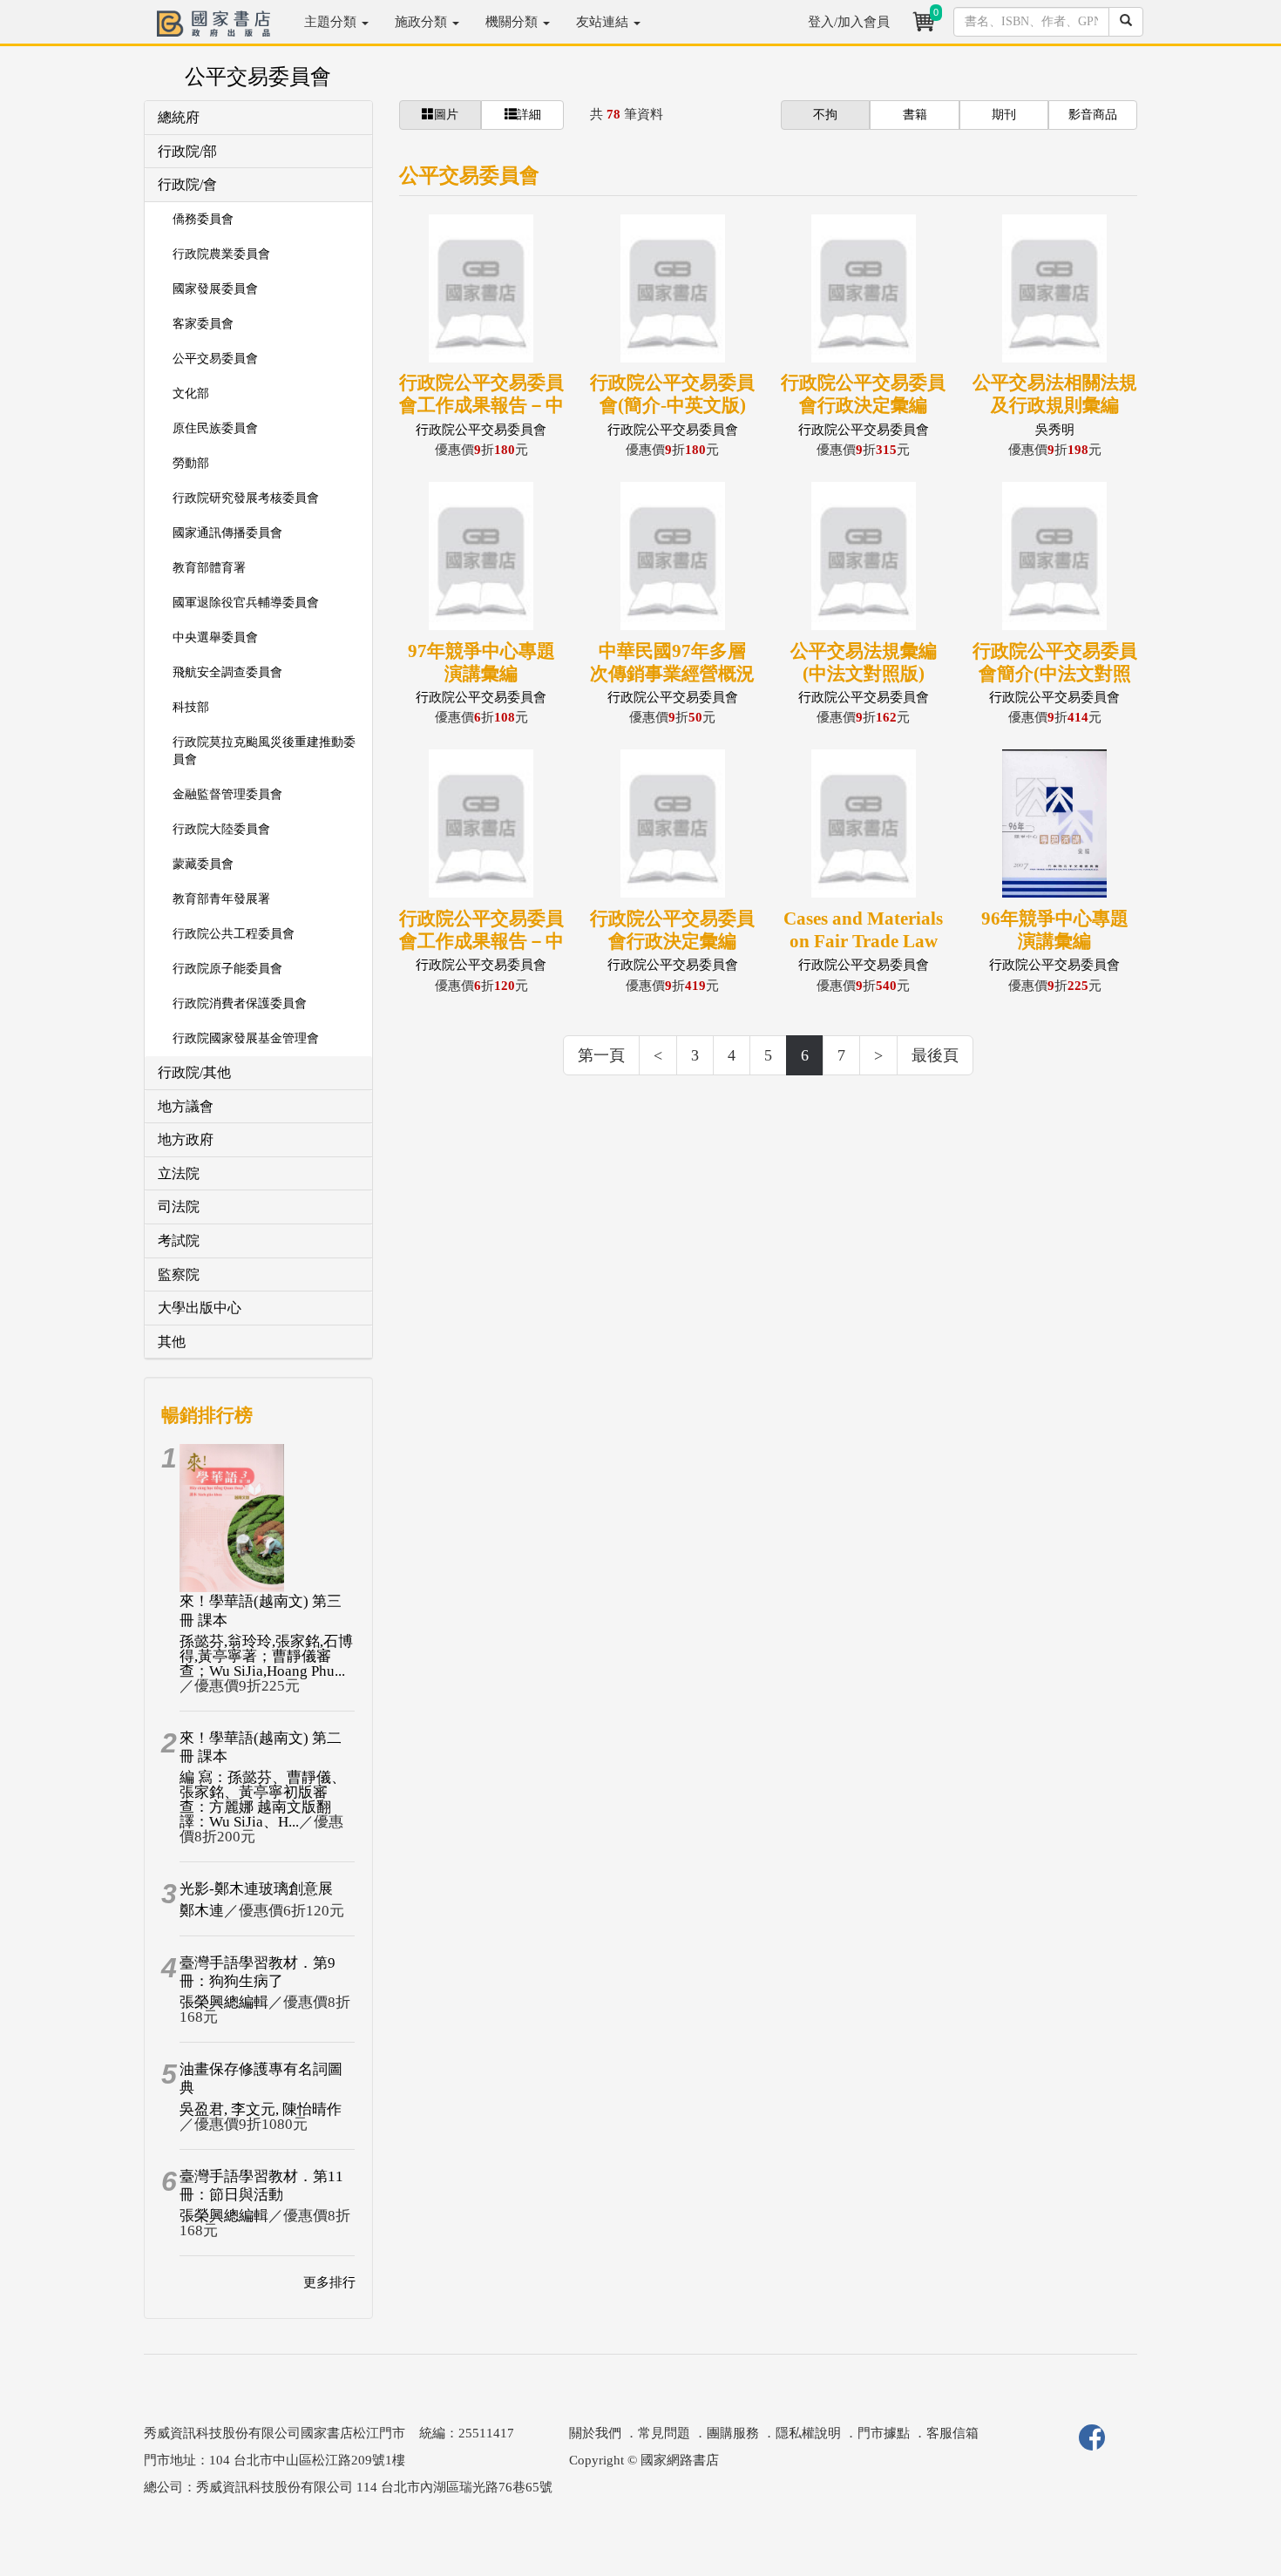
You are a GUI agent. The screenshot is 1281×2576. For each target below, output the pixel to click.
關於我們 (595, 2433)
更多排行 (329, 2282)
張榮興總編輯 (224, 2002)
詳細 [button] (529, 115)
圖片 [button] (446, 115)
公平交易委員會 (258, 77)
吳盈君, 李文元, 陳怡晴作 (261, 2109)
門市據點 (884, 2433)
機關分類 (513, 22)
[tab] (258, 118)
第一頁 (601, 1055)
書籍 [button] (915, 115)
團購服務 (733, 2433)
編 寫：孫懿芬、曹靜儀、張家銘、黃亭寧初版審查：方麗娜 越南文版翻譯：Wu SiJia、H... (263, 1800)
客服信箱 (952, 2433)
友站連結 (604, 22)
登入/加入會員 (849, 22)
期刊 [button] (1004, 115)
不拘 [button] (825, 115)
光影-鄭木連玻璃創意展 (256, 1889)
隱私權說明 (808, 2433)
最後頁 (935, 1055)
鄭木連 (202, 1911)
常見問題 (664, 2433)
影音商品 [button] (1093, 115)
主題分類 (332, 22)
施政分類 (423, 22)
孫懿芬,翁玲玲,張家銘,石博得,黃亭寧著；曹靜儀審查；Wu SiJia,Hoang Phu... (266, 1656)
